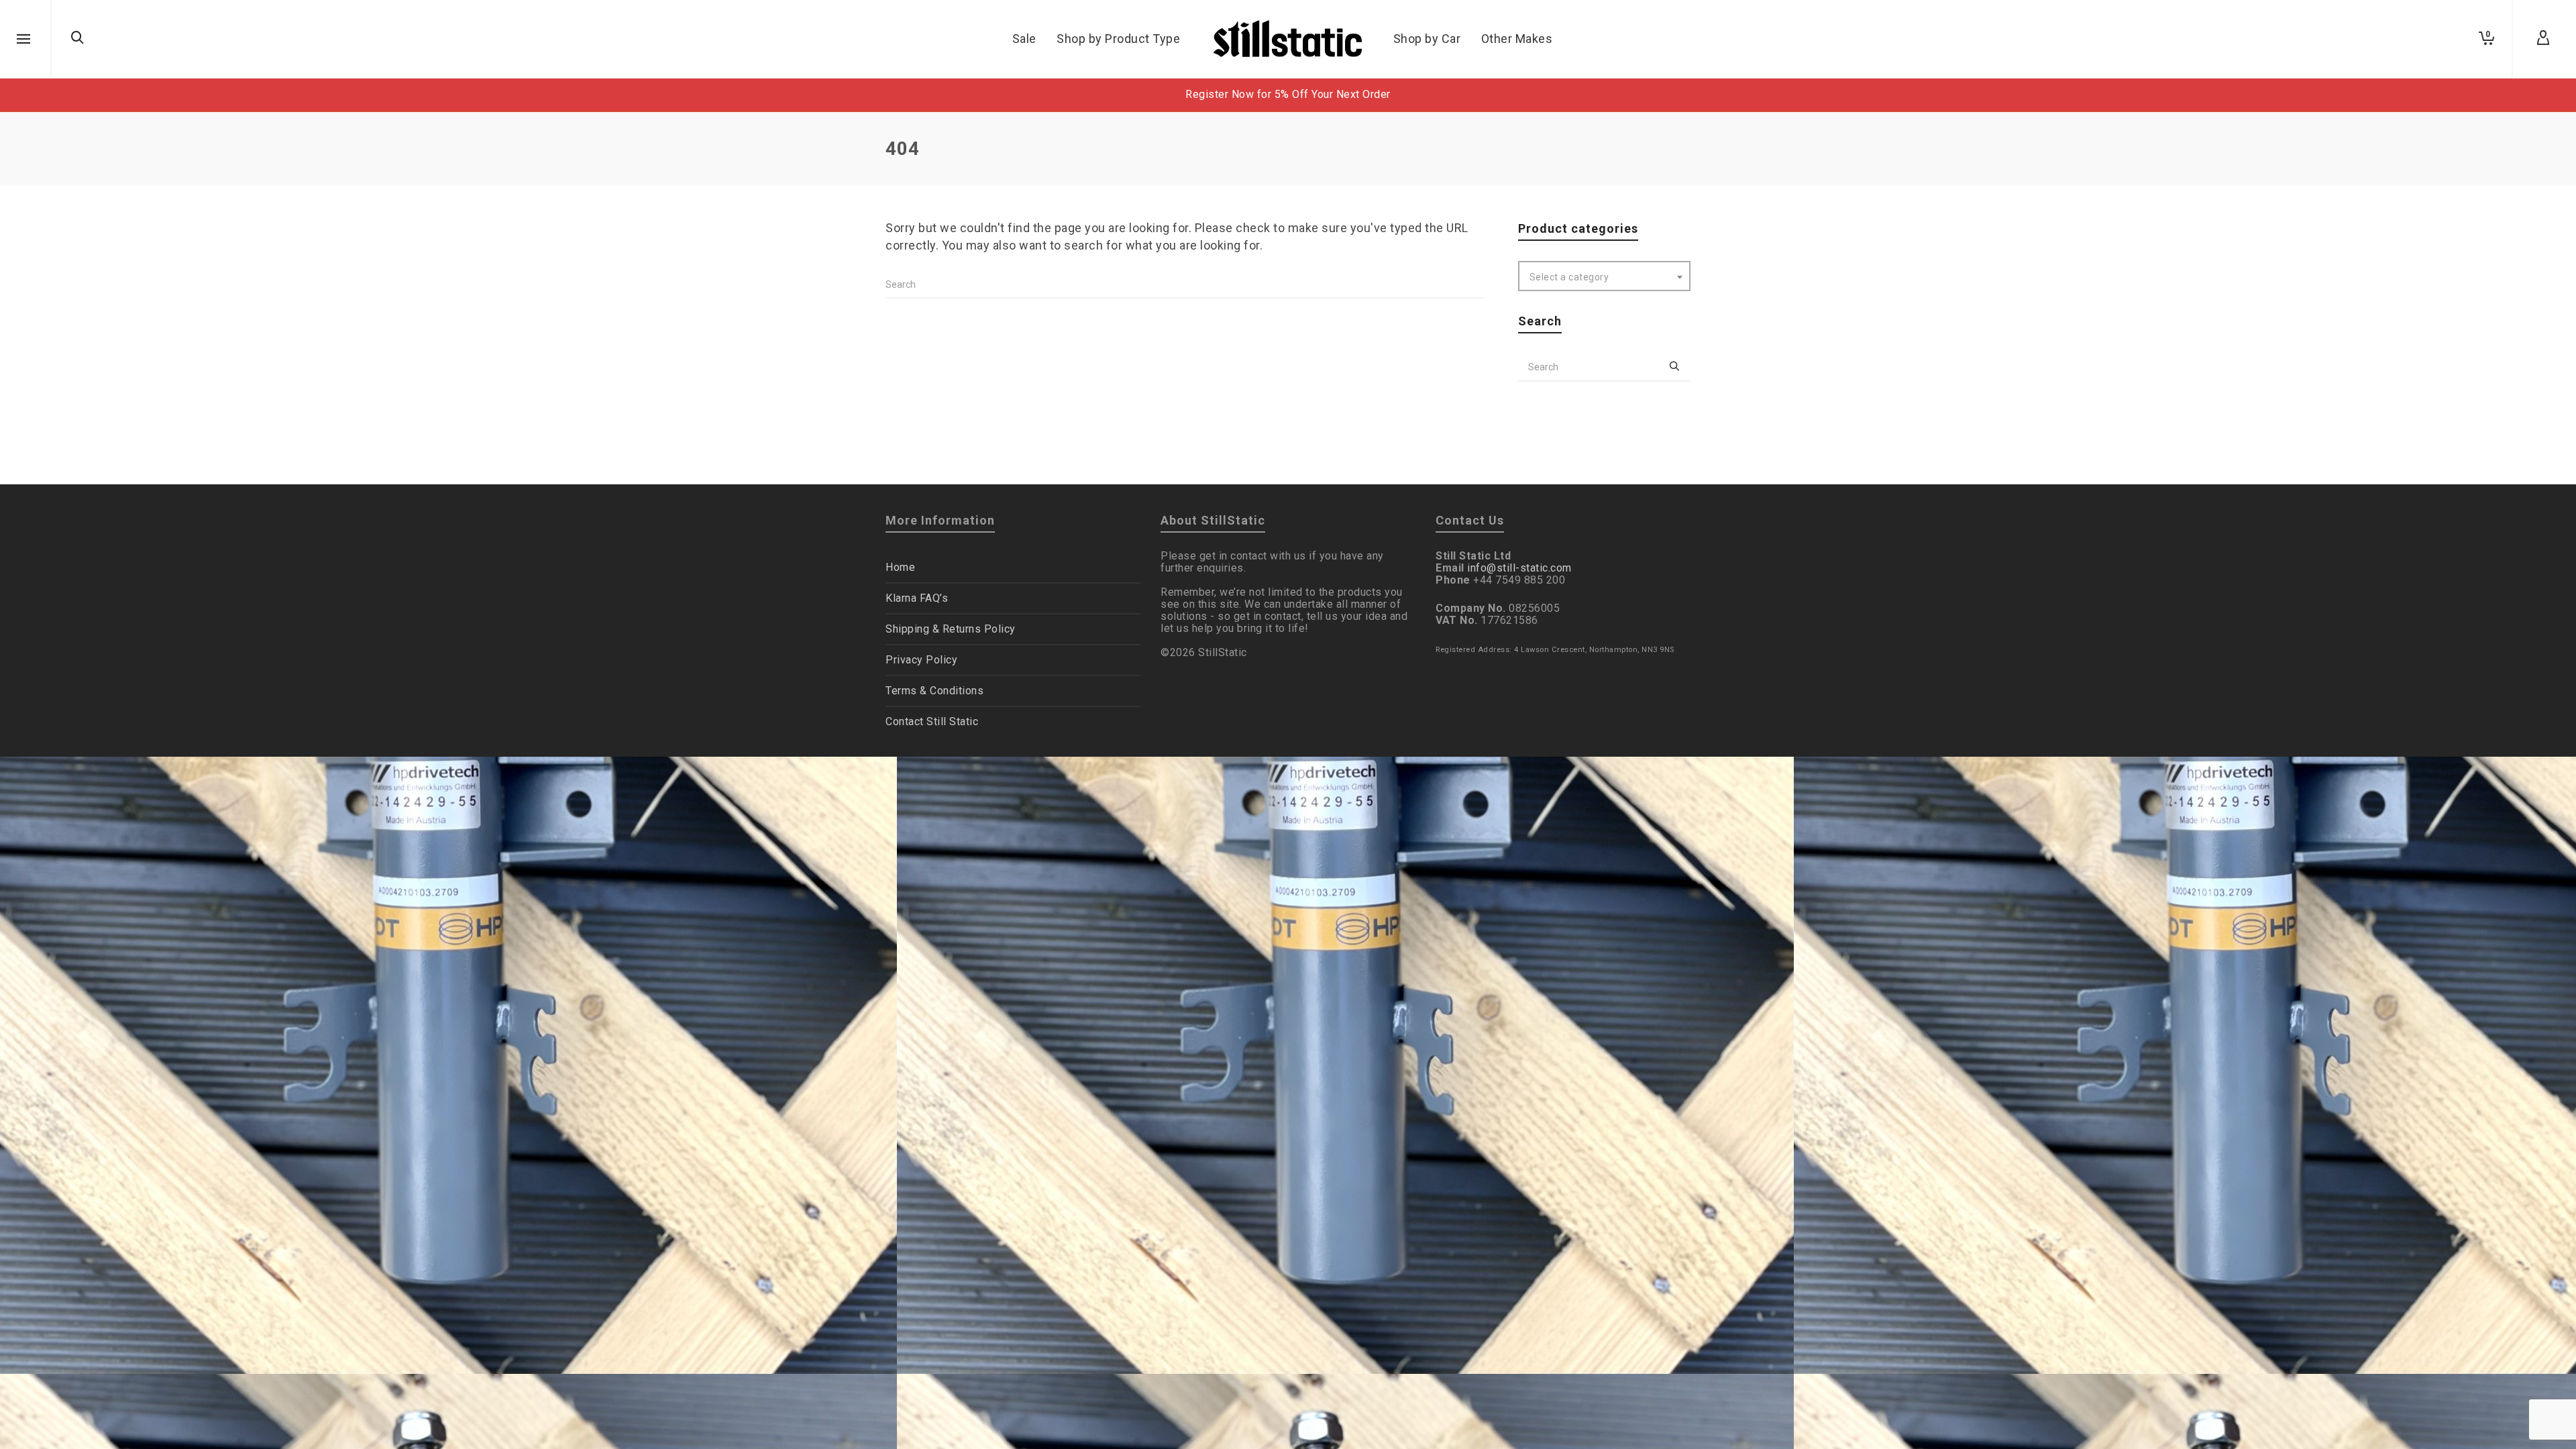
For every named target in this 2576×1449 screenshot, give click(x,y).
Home (900, 567)
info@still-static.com (1519, 568)
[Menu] (23, 40)
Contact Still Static (932, 721)
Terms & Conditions (934, 691)
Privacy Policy (921, 660)
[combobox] (1605, 276)
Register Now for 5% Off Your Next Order (1288, 94)
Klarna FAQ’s (917, 598)
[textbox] (1605, 277)
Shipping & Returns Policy (951, 629)
